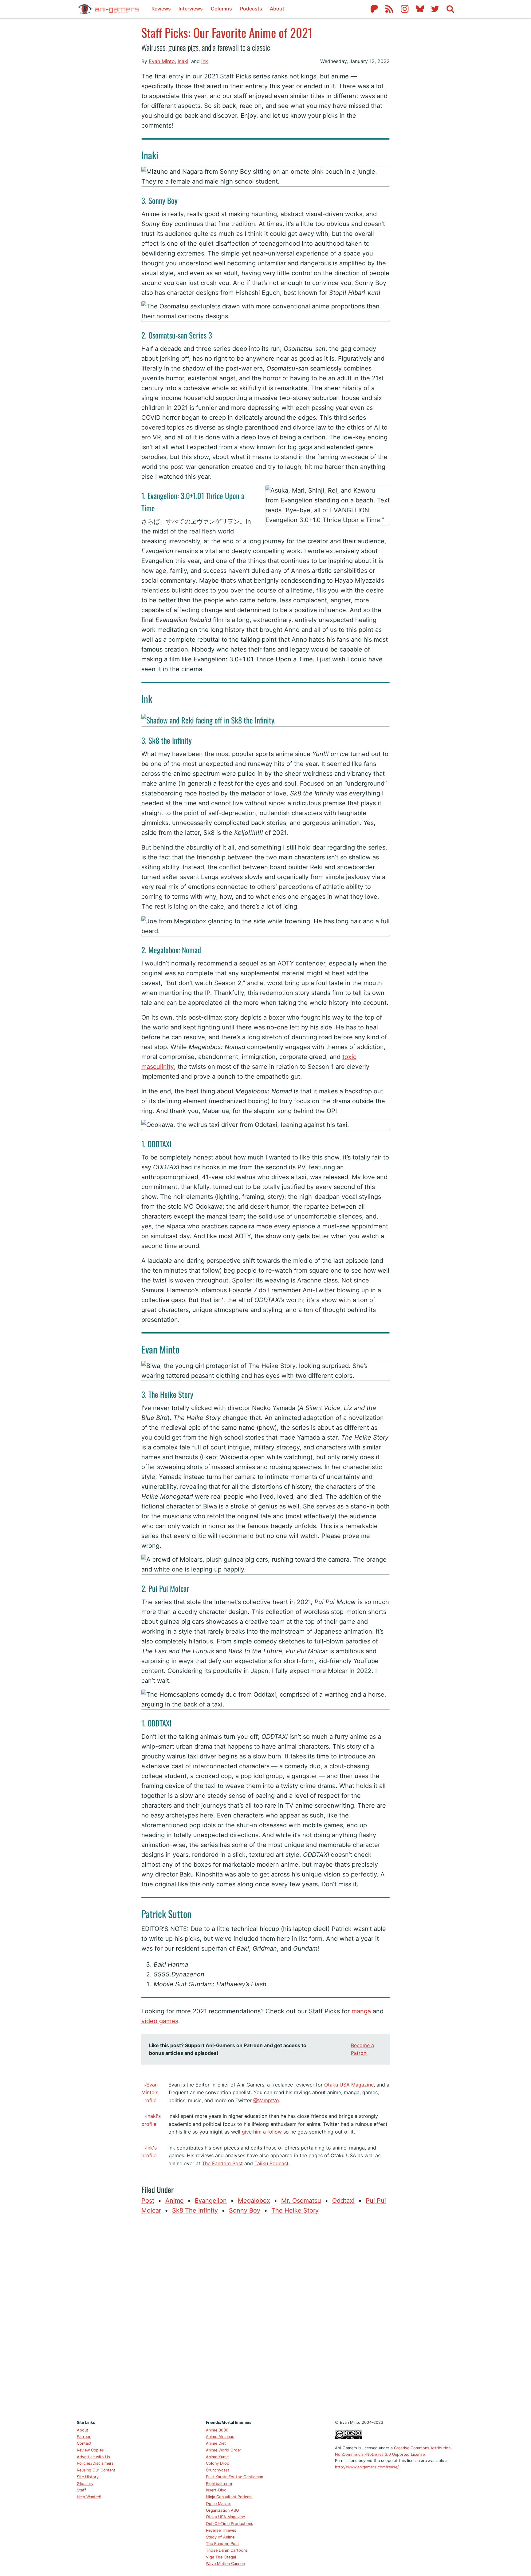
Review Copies (90, 2450)
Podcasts (251, 9)
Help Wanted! (89, 2497)
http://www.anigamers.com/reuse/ (367, 2467)
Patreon (84, 2437)
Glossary (85, 2484)
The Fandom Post (222, 2163)
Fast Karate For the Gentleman (234, 2477)
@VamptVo (266, 2100)
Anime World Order (224, 2450)
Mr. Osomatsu (301, 2201)
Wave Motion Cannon (225, 2564)
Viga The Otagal (221, 2557)
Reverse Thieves (221, 2530)
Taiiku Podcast (271, 2163)
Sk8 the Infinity (195, 2210)
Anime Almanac (220, 2437)
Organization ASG (222, 2510)
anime (175, 2201)
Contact (84, 2443)
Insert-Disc (216, 2490)
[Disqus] (265, 2316)
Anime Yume (217, 2457)
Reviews (161, 9)
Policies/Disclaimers (95, 2463)
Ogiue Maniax (218, 2504)
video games (160, 2021)
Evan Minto (162, 61)
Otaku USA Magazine (349, 2085)
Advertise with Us (93, 2457)
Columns (221, 9)
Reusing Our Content (96, 2470)
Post (148, 2201)
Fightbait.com (219, 2484)
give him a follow (262, 2132)
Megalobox (254, 2201)
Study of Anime (220, 2537)
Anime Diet (216, 2443)
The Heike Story (295, 2210)
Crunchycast (218, 2470)
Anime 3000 (217, 2430)
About (277, 9)
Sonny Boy (245, 2210)
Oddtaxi (343, 2201)
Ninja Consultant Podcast (229, 2497)
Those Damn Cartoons (227, 2550)
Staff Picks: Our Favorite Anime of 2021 (227, 32)
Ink (205, 61)
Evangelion (211, 2201)
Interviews (191, 9)
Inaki (183, 61)
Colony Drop (218, 2463)
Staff (81, 2490)
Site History (88, 2477)
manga (361, 2011)
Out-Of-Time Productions (230, 2524)
